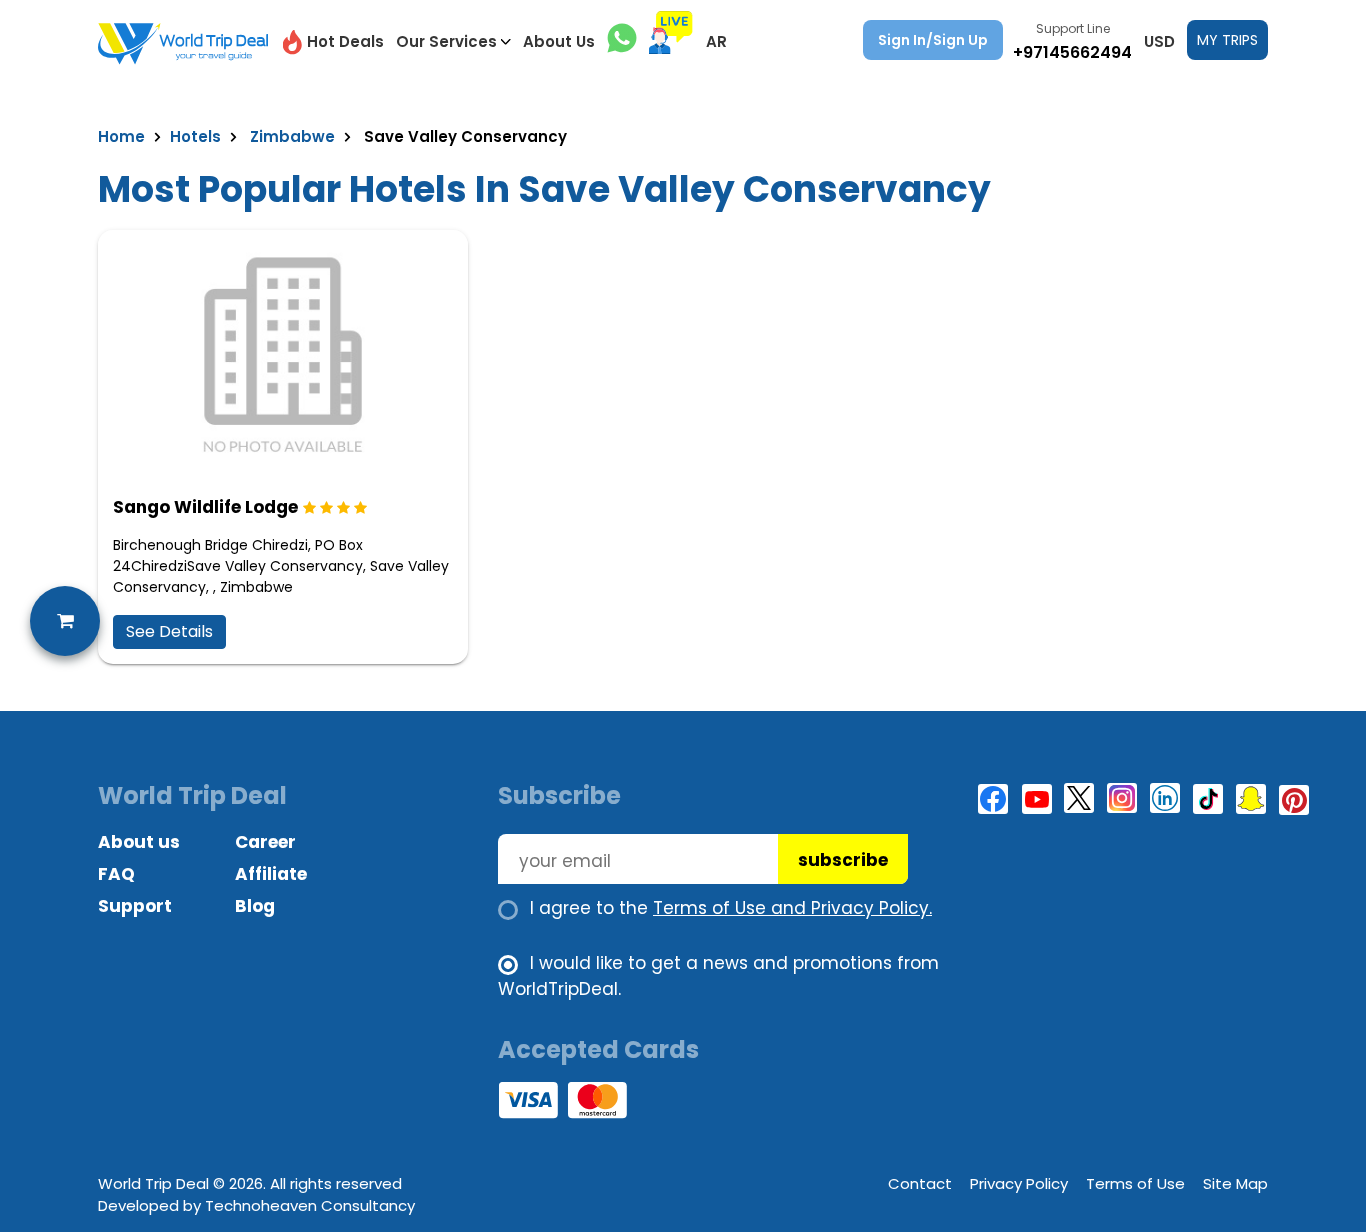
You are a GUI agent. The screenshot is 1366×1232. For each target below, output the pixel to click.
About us (139, 842)
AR (716, 41)
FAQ (116, 874)
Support (135, 906)
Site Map (1235, 1183)
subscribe (843, 860)
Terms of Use (1135, 1183)
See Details (169, 631)
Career (265, 842)
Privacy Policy (1019, 1183)
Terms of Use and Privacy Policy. (792, 908)
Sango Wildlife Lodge (205, 507)
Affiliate (271, 874)
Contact (920, 1183)
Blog (255, 906)
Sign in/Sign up (933, 40)
